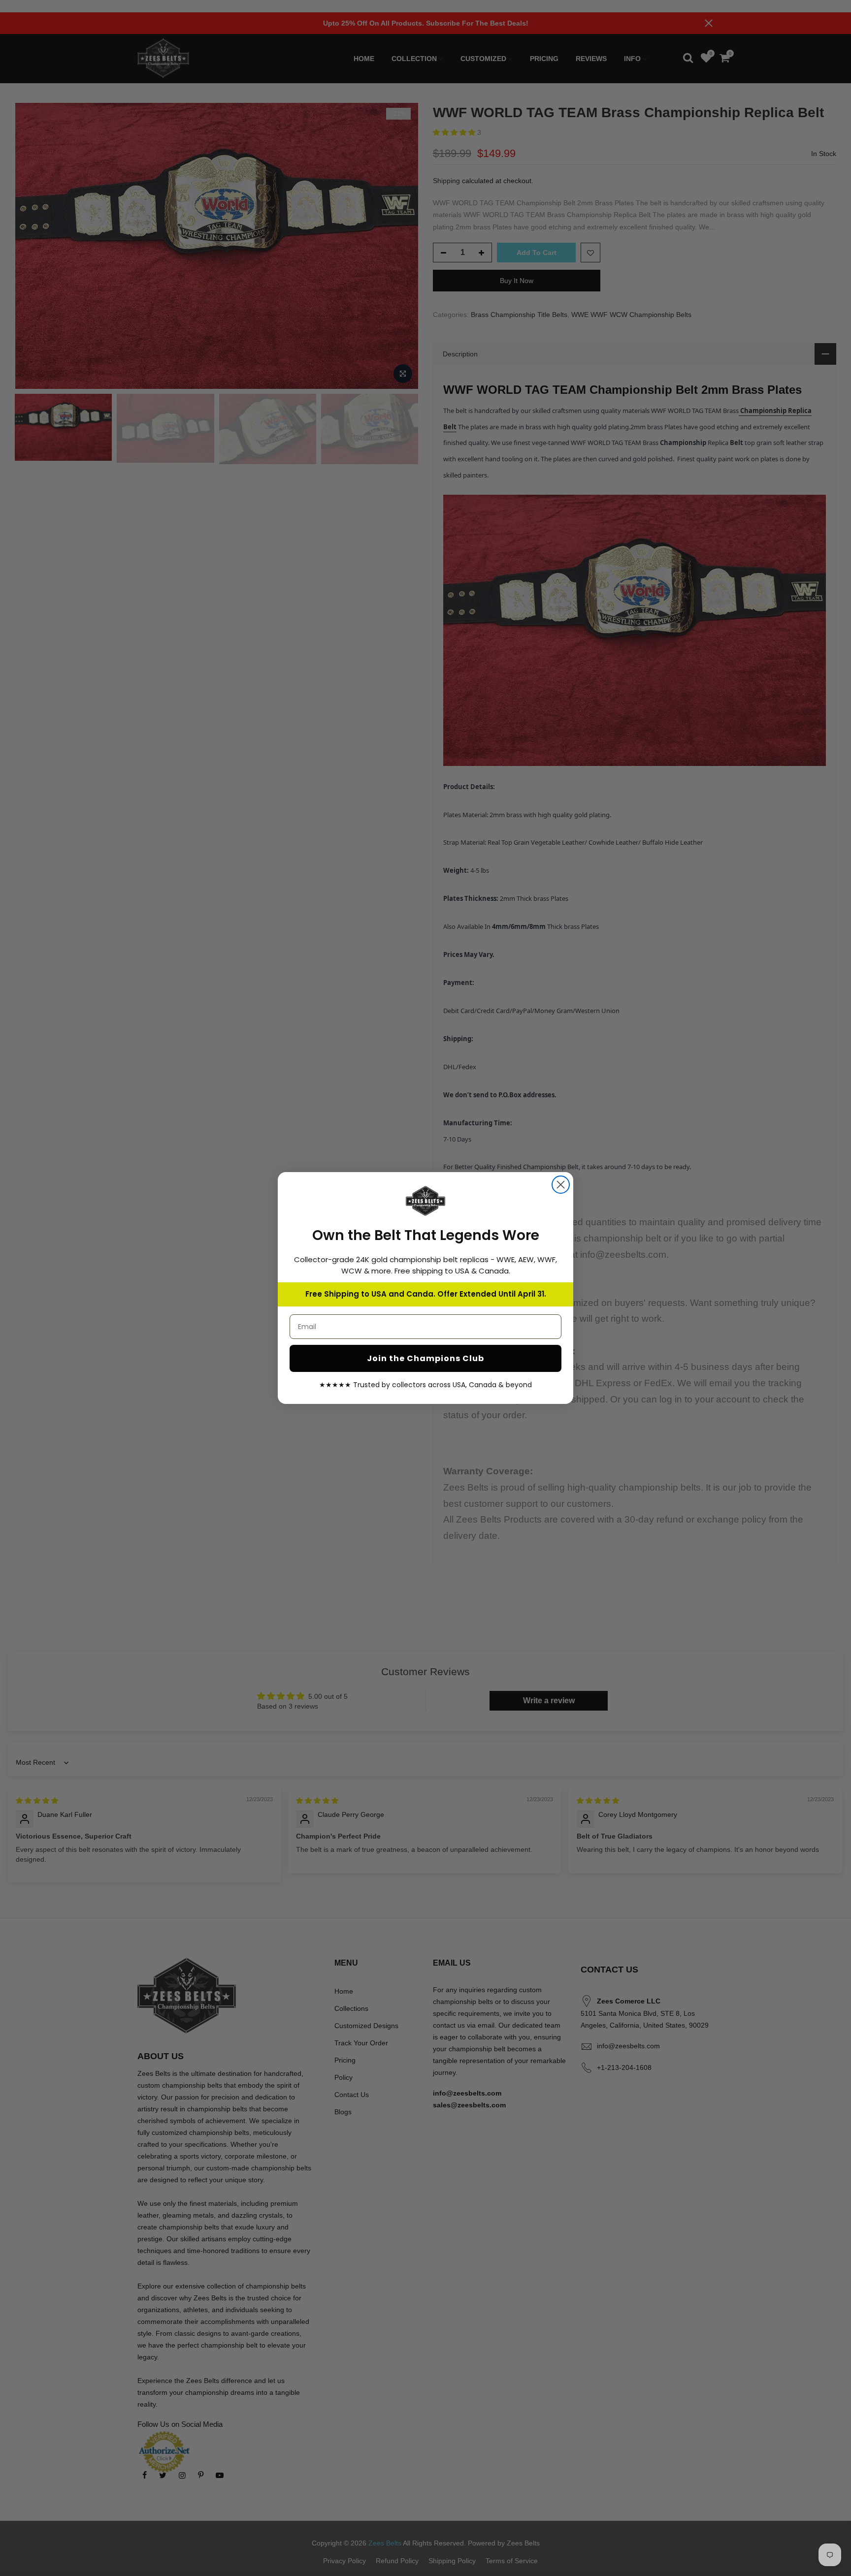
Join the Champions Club (425, 1358)
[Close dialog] (561, 1185)
